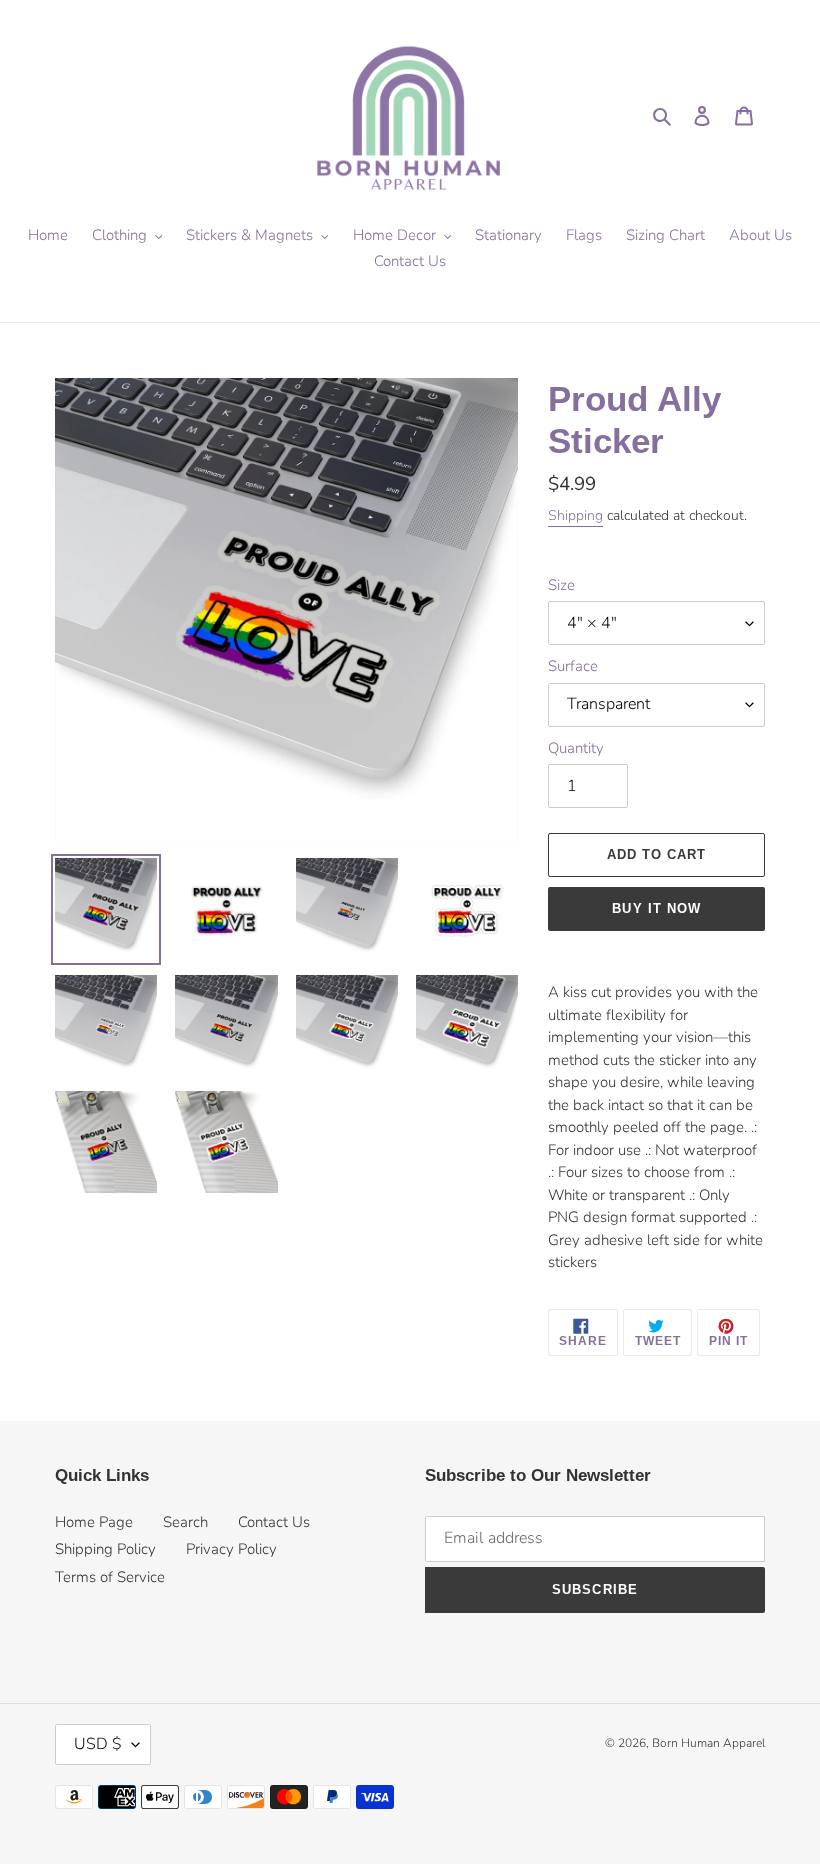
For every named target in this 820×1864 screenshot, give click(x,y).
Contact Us (274, 1522)
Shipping (575, 515)
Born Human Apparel (708, 1743)
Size (561, 585)
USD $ (98, 1744)
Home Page (94, 1522)
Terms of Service (110, 1577)
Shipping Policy (105, 1549)
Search (185, 1522)
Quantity (576, 748)
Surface (573, 666)
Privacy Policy (231, 1549)
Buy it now (656, 908)
